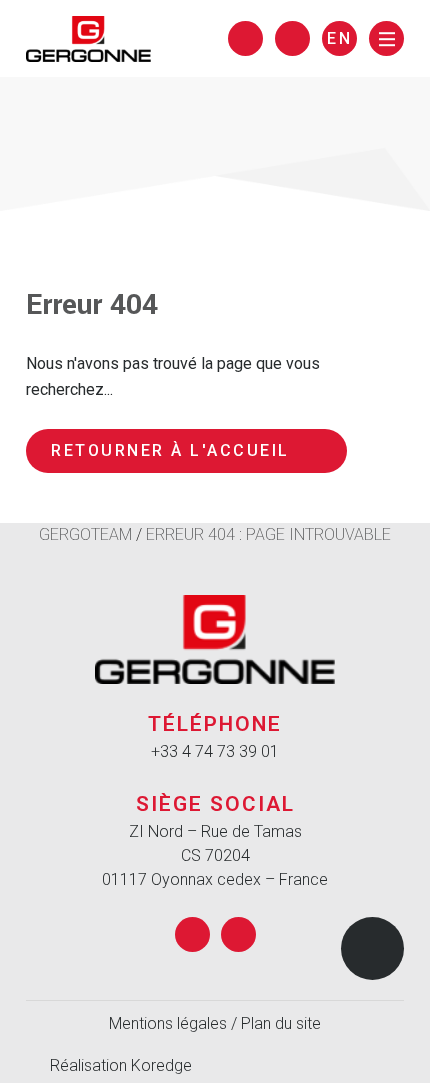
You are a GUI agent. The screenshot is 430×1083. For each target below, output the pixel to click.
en (339, 38)
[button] (372, 948)
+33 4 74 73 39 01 (215, 751)
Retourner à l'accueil (170, 450)
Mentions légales (168, 1023)
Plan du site (281, 1023)
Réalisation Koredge (121, 1065)
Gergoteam (85, 534)
